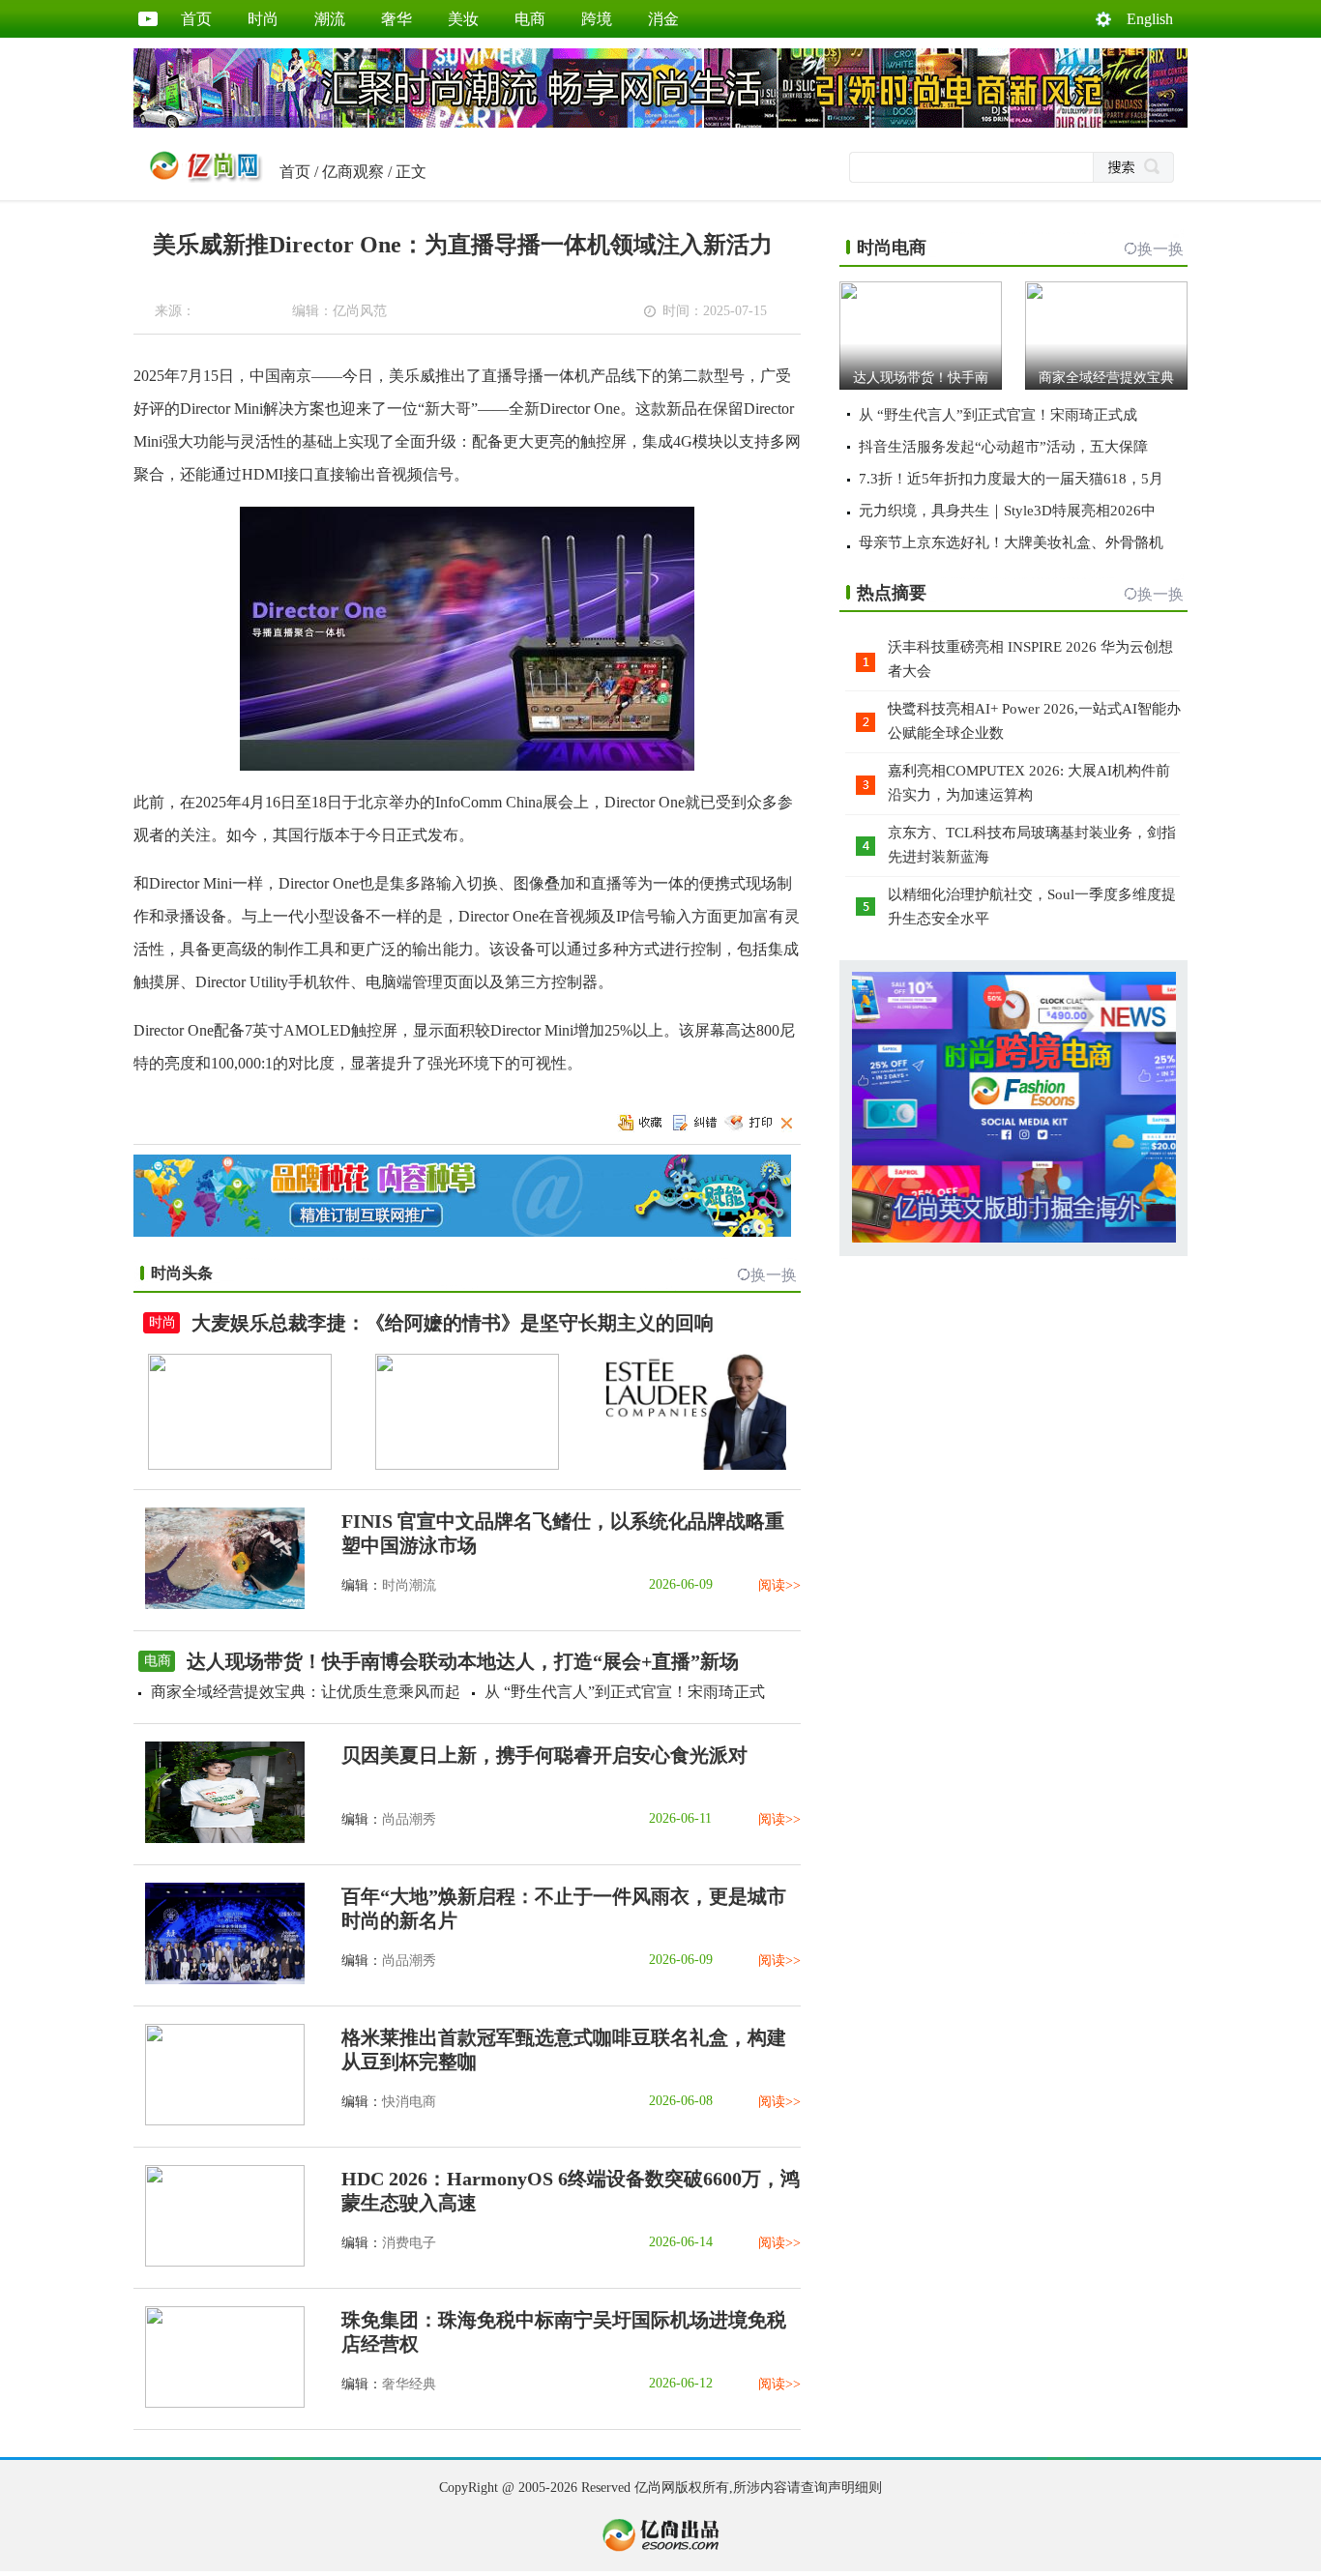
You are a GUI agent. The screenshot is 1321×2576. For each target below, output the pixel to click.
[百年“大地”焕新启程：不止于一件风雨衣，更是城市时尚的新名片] (219, 1980)
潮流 (330, 19)
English (1150, 19)
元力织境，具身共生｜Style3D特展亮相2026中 (1007, 511)
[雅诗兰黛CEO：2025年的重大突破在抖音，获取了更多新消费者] (694, 1465)
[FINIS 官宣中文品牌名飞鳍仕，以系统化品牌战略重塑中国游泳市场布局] (219, 1605)
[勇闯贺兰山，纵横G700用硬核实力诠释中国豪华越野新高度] (467, 1465)
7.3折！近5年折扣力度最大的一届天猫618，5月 (1011, 479)
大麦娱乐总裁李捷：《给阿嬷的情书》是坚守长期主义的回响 (453, 1323)
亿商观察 (353, 172)
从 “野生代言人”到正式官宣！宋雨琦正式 (625, 1692)
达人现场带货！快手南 (921, 378)
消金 (663, 19)
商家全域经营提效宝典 (1106, 378)
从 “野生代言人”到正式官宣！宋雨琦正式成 (998, 415)
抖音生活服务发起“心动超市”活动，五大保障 (1003, 447)
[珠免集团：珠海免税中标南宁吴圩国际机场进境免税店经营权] (219, 2403)
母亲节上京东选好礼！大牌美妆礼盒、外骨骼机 (1011, 542)
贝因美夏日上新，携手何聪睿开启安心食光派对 (544, 1755)
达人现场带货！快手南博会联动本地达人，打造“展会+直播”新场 (463, 1661)
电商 (530, 19)
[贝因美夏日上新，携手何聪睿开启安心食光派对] (219, 1839)
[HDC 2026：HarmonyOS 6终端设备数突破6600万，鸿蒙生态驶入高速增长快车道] (219, 2262)
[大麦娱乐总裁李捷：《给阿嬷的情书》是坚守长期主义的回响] (240, 1465)
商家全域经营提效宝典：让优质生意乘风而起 (306, 1692)
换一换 (774, 1275)
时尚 (263, 19)
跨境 (597, 19)
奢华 (396, 19)
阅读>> (779, 1585)
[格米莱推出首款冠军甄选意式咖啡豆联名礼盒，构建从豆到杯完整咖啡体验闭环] (219, 2121)
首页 (196, 19)
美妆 (463, 19)
